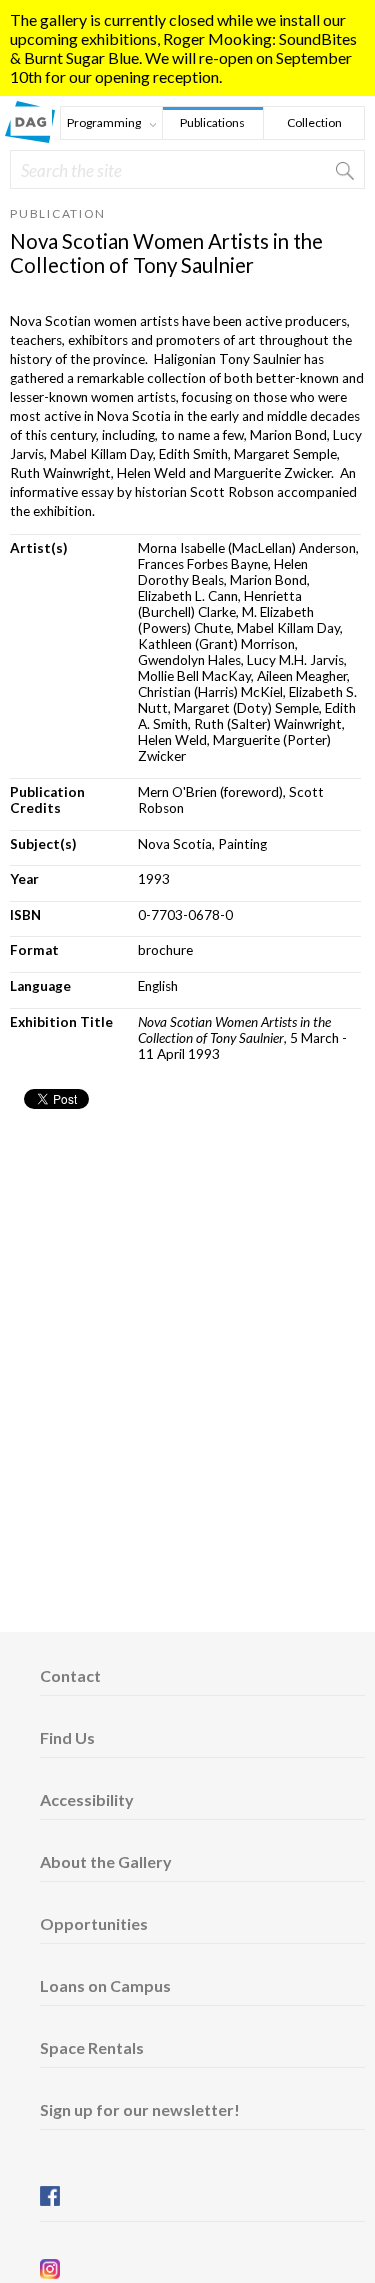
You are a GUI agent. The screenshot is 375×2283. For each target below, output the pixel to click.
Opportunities (94, 1923)
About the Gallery (106, 1861)
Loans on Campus (105, 1985)
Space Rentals (92, 2047)
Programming (101, 125)
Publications (212, 122)
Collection (314, 122)
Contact (70, 1675)
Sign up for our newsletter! (140, 2109)
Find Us (67, 1737)
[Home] (30, 136)
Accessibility (87, 1799)
